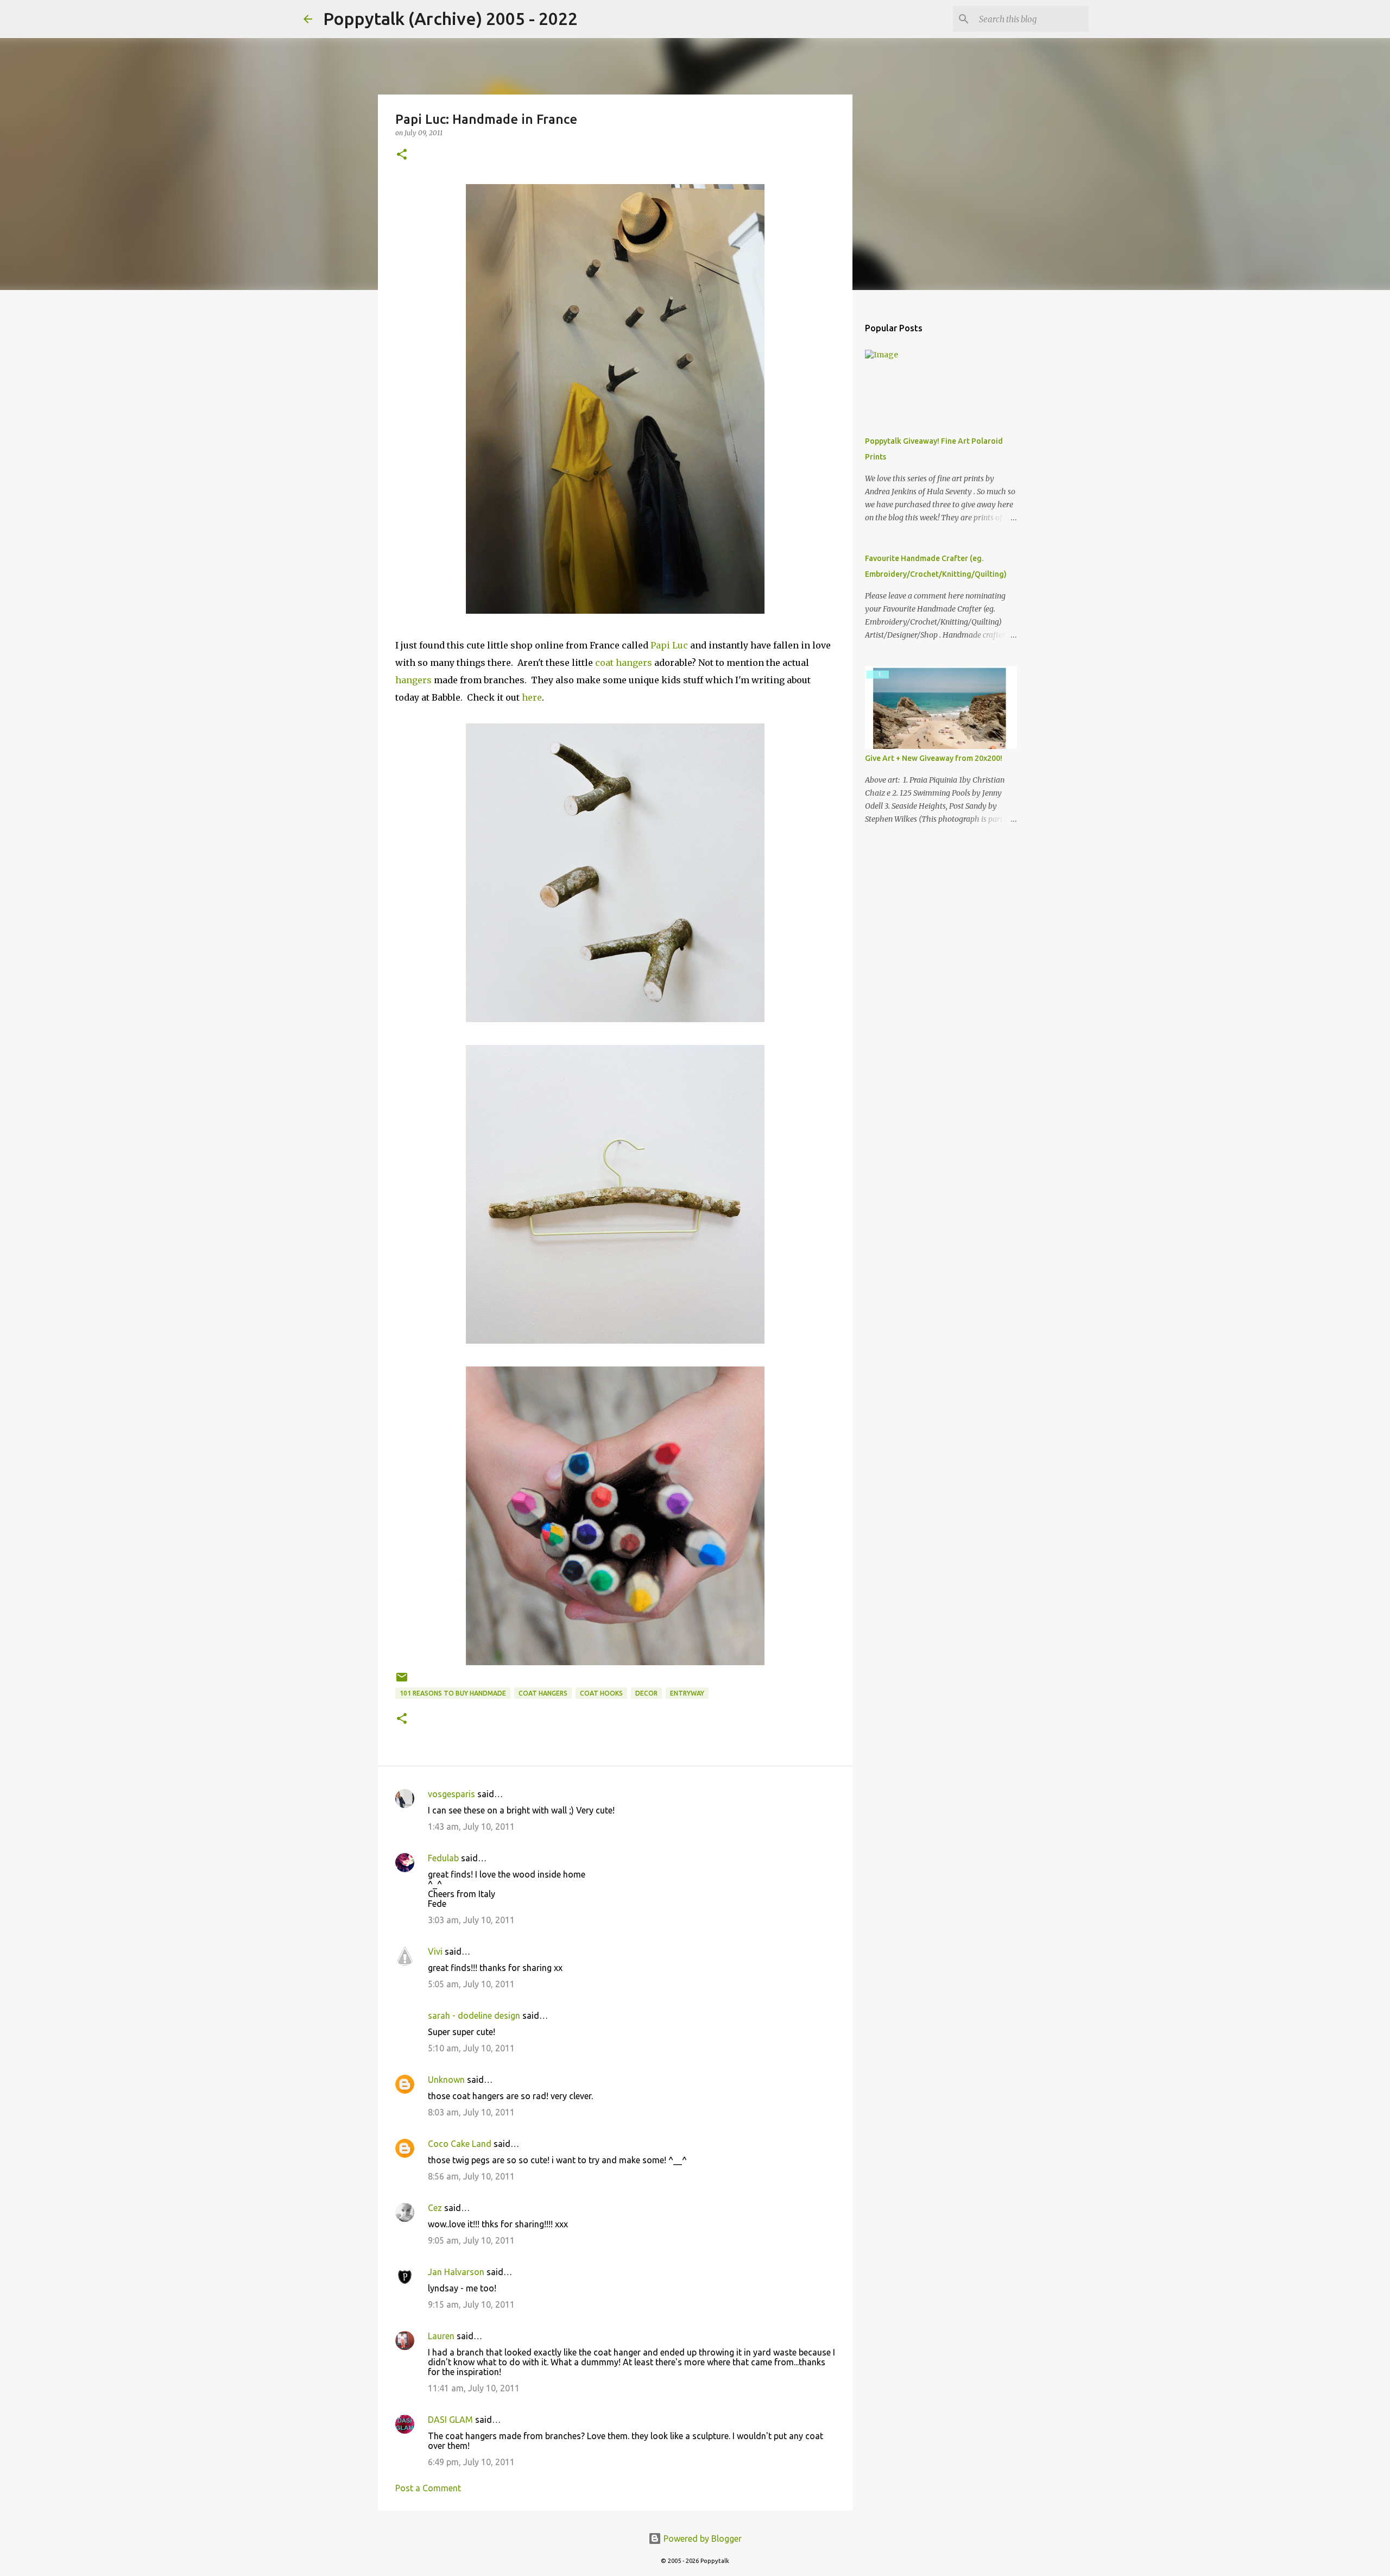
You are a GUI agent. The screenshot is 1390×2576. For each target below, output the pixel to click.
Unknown (446, 2080)
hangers (415, 680)
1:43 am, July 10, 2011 (471, 1826)
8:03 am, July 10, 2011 (471, 2112)
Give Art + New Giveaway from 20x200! (934, 758)
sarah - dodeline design (474, 2016)
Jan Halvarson (456, 2272)
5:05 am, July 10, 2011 (471, 1984)
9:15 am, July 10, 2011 (471, 2304)
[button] (402, 155)
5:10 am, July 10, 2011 (471, 2048)
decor (646, 1693)
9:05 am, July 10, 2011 (471, 2240)
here (532, 697)
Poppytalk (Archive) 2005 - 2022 (450, 18)
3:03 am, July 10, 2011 (471, 1920)
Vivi (435, 1951)
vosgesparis (451, 1794)
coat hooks (601, 1693)
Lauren (441, 2336)
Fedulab (443, 1858)
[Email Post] (402, 1681)
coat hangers (624, 663)
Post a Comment (428, 2488)
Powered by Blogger (702, 2539)
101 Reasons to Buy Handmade (453, 1693)
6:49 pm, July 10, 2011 (471, 2462)
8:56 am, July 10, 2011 (471, 2176)
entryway (687, 1693)
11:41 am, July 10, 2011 (474, 2388)
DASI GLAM (450, 2420)
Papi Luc (670, 645)
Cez (435, 2208)
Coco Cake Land (460, 2144)
